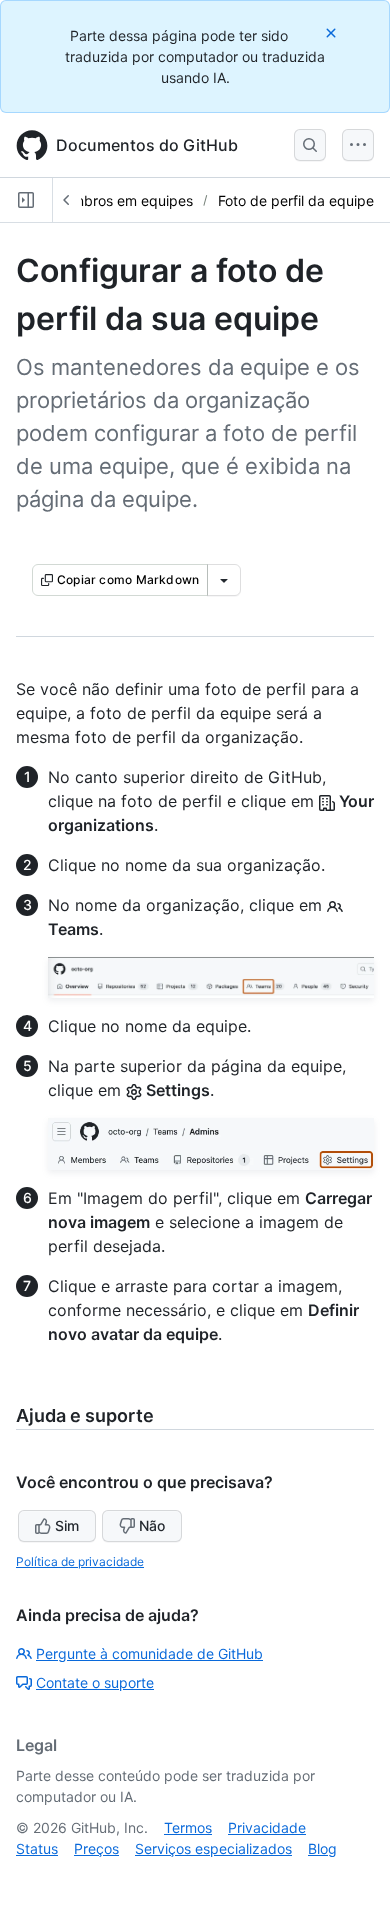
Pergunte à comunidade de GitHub (149, 1653)
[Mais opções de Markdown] (224, 580)
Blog (322, 1848)
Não (152, 1525)
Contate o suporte (95, 1682)
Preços (96, 1848)
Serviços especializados (213, 1848)
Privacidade (267, 1827)
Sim (67, 1525)
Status (37, 1848)
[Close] (333, 32)
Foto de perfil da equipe (296, 200)
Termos (188, 1827)
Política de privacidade (80, 1561)
